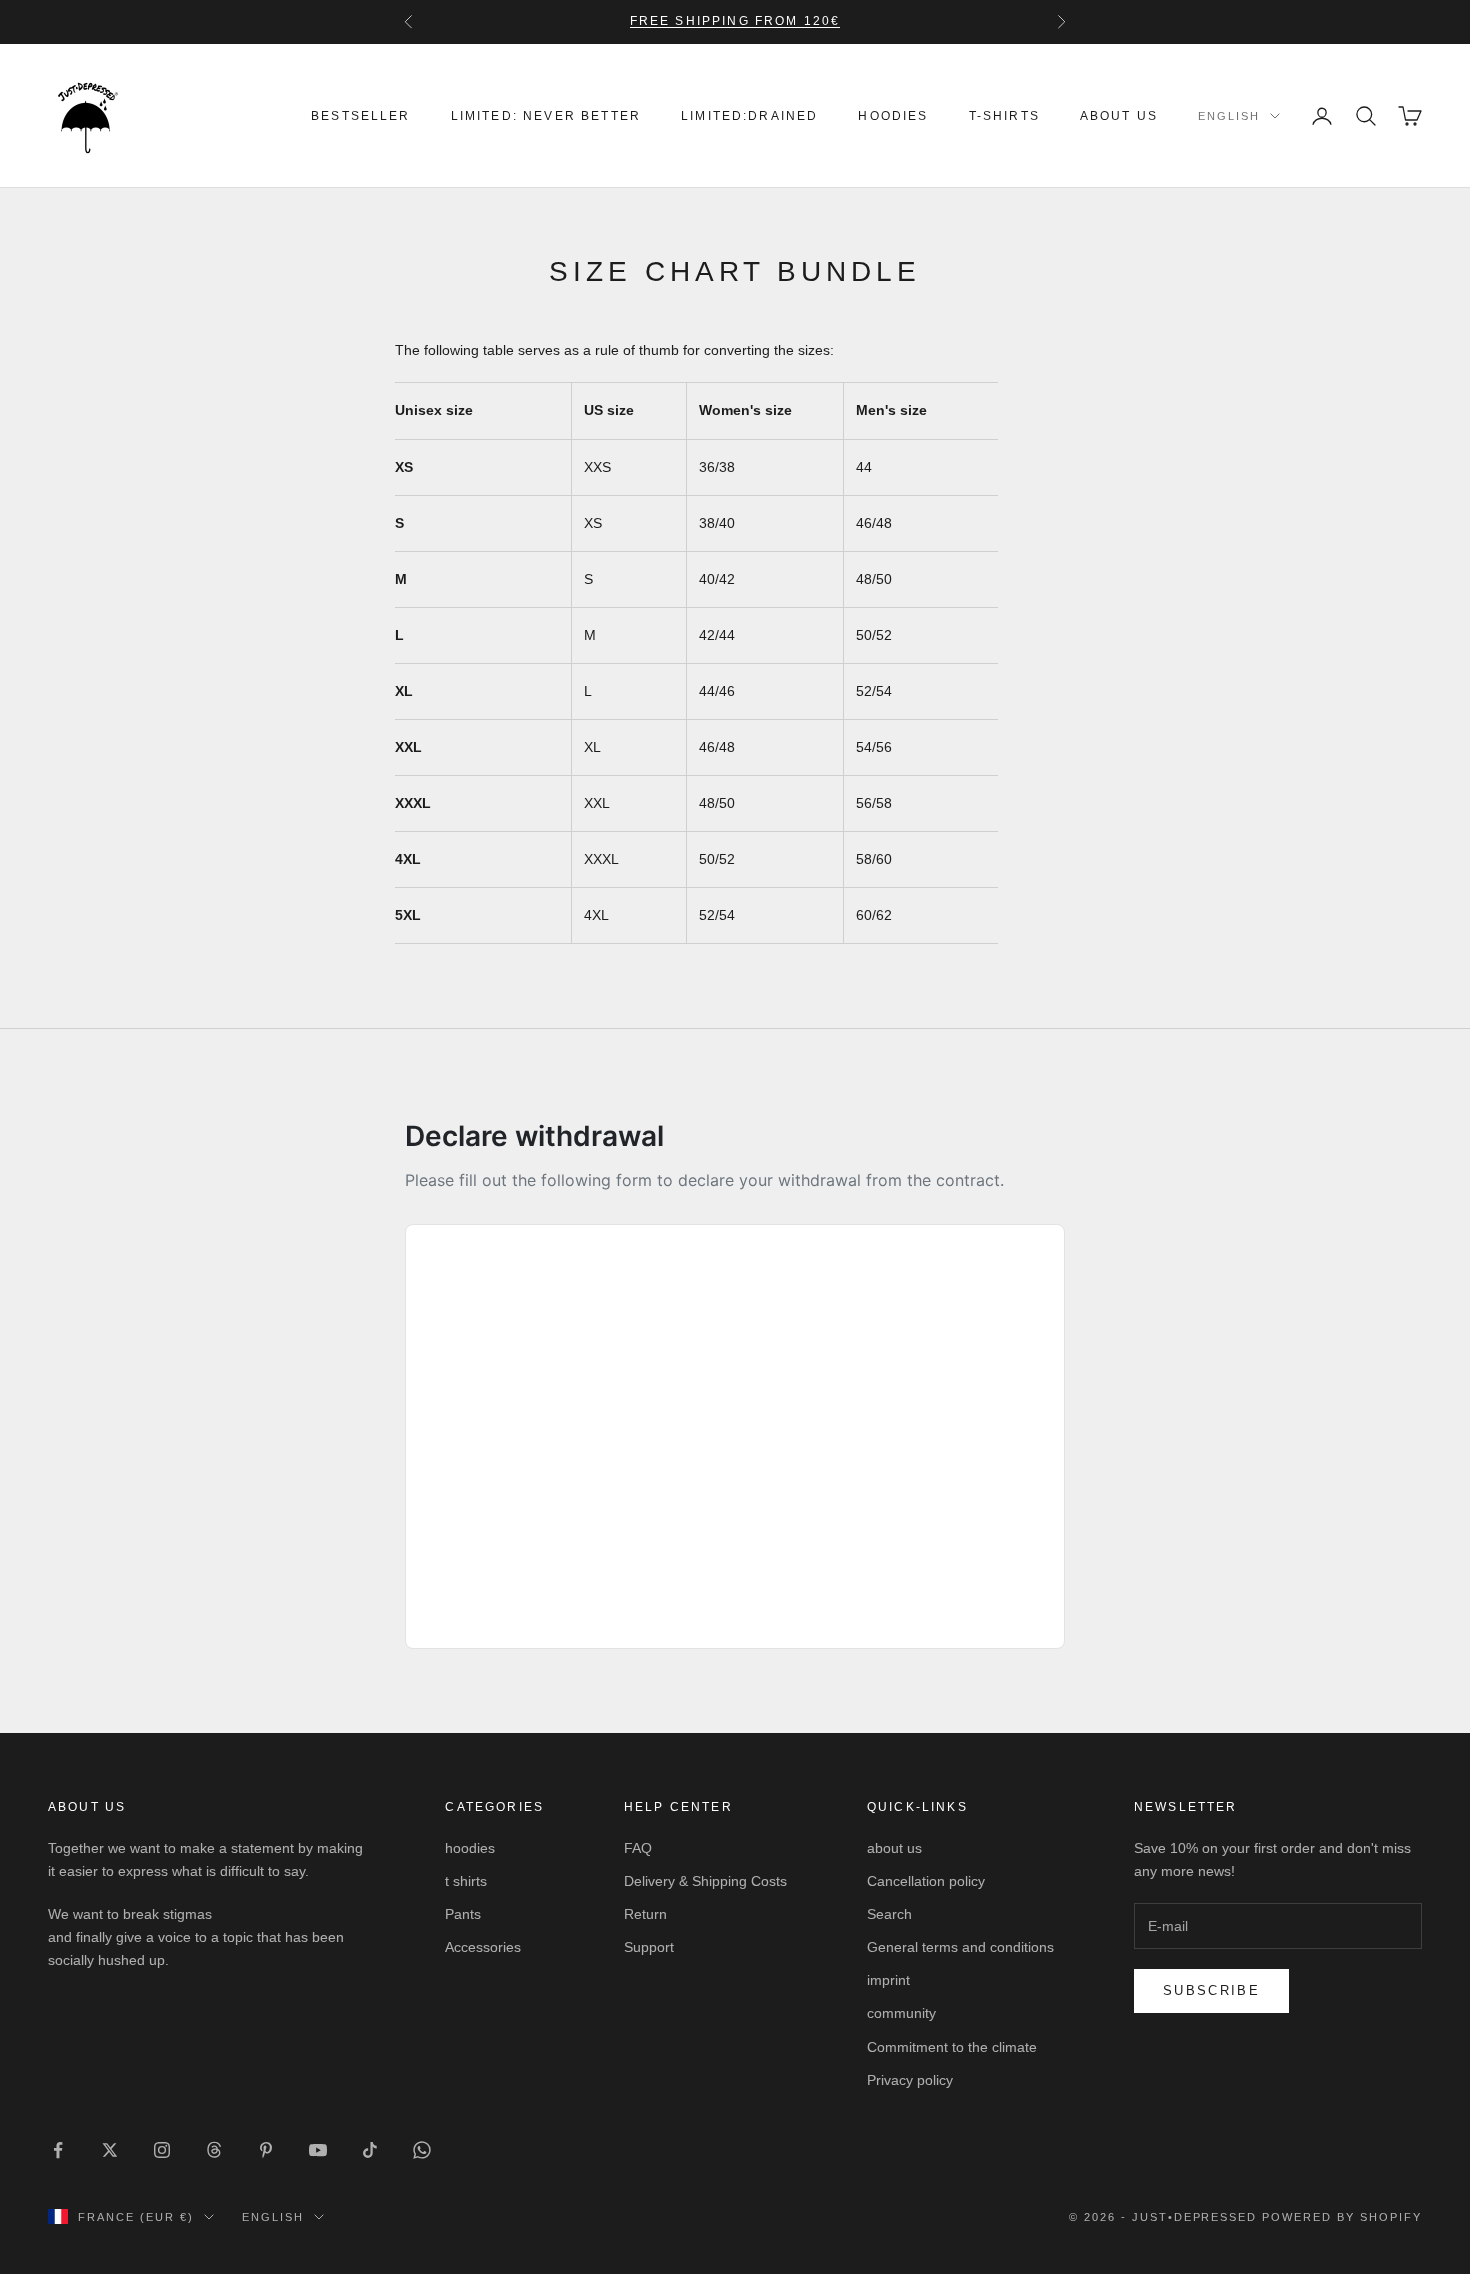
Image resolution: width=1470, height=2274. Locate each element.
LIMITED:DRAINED (749, 116)
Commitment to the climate (952, 2047)
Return (645, 1914)
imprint (888, 1980)
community (901, 2013)
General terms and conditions (960, 1947)
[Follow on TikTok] (370, 2150)
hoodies (893, 116)
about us (1119, 116)
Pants (463, 1914)
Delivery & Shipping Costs (705, 1881)
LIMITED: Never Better (546, 116)
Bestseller (361, 116)
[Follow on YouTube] (318, 2150)
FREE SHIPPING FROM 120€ (735, 21)
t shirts (466, 1881)
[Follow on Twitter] (110, 2150)
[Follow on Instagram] (162, 2150)
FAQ (638, 1848)
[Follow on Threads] (214, 2150)
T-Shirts (1004, 116)
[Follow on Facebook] (58, 2150)
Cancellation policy (926, 1881)
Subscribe (1211, 1990)
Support (649, 1947)
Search (889, 1914)
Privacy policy (910, 2080)
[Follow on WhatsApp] (422, 2150)
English (1229, 116)
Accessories (483, 1947)
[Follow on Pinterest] (266, 2150)
